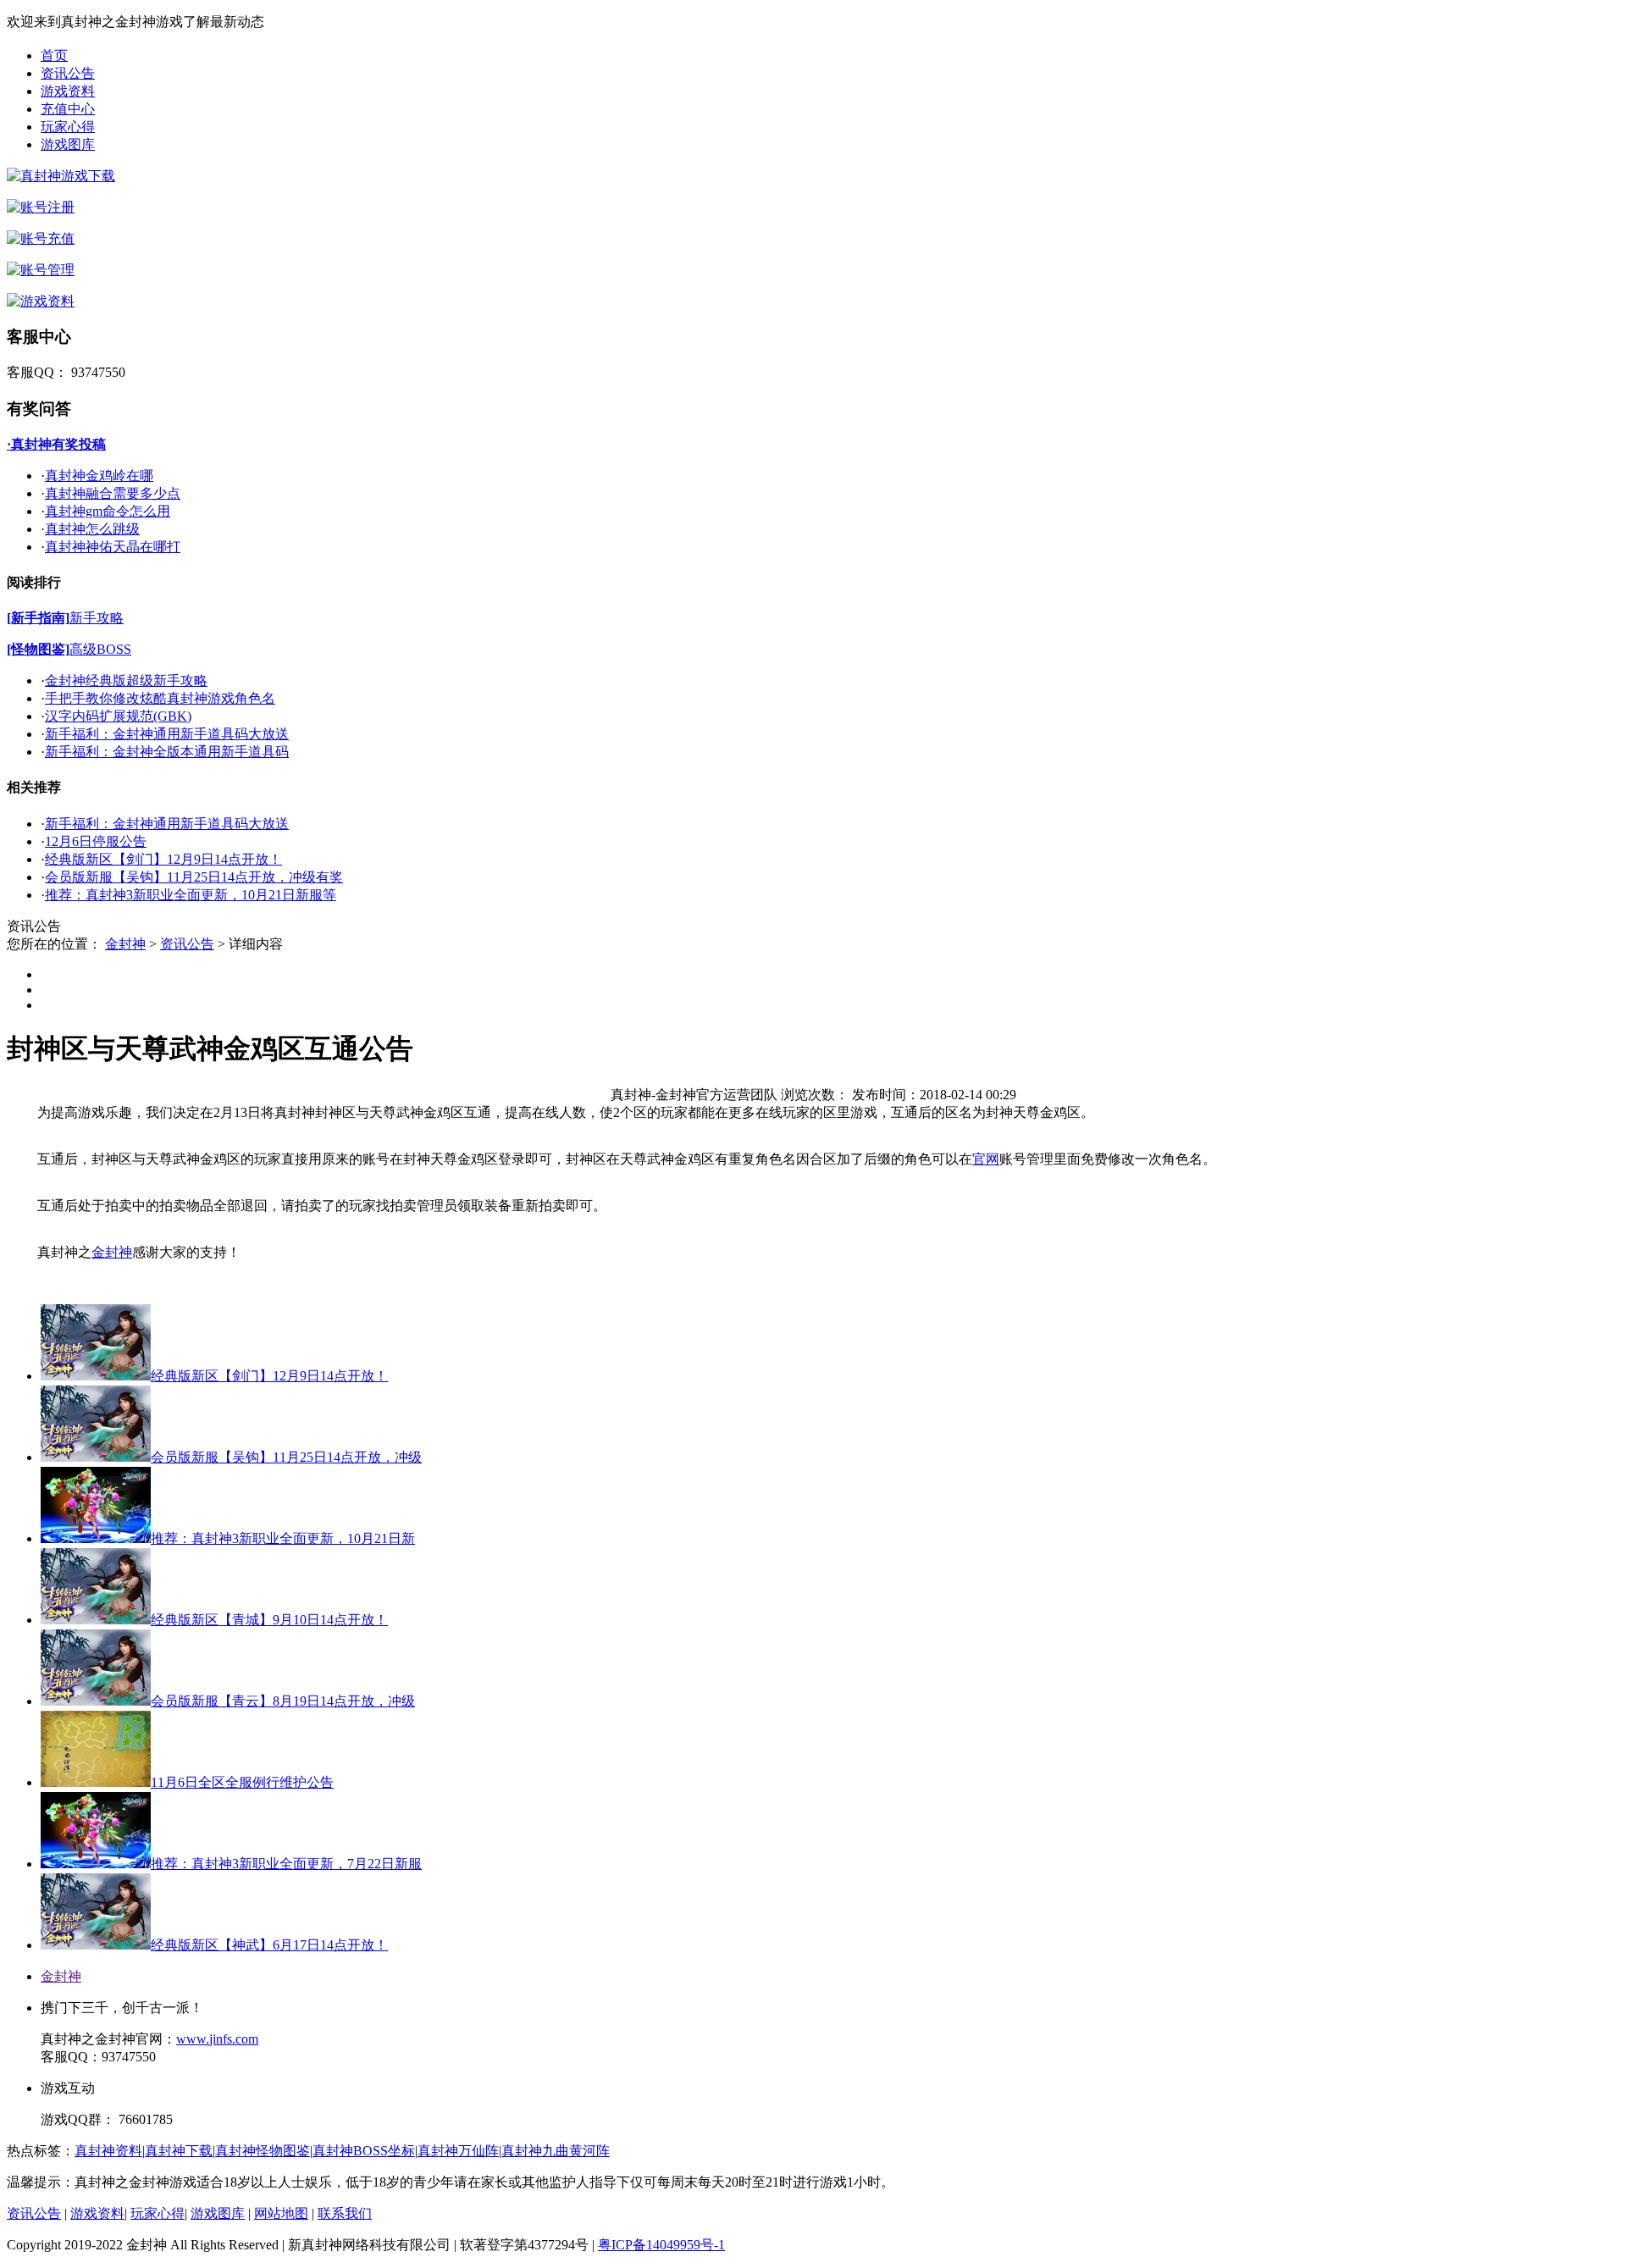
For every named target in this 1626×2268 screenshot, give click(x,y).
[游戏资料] (41, 301)
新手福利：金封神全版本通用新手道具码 (167, 752)
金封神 (125, 944)
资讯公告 (68, 73)
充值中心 (68, 109)
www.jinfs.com (217, 2039)
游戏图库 (68, 144)
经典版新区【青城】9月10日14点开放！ (269, 1620)
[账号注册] (41, 207)
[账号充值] (41, 238)
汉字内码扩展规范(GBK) (118, 716)
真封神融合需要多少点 (113, 493)
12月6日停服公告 (96, 841)
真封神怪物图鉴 (263, 2151)
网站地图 (281, 2213)
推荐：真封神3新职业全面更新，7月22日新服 (286, 1864)
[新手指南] (38, 618)
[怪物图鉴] (38, 649)
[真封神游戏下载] (61, 176)
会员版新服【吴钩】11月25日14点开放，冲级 (286, 1457)
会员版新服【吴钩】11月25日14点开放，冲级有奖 (194, 877)
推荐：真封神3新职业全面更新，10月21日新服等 (191, 895)
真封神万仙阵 (458, 2151)
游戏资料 (68, 91)
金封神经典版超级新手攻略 (126, 680)
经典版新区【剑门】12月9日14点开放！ (163, 859)
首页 (54, 55)
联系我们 (345, 2213)
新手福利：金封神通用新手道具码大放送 (167, 734)
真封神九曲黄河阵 (556, 2151)
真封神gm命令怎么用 (108, 511)
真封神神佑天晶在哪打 (113, 547)
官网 (986, 1159)
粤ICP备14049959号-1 (661, 2245)
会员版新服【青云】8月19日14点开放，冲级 (283, 1701)
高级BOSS (100, 649)
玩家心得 (68, 127)
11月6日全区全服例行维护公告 (242, 1782)
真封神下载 (179, 2151)
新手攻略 (97, 618)
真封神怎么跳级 (92, 529)
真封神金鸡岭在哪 (99, 476)
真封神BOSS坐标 (364, 2151)
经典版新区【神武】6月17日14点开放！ (269, 1945)
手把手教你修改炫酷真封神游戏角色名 (160, 698)
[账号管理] (41, 270)
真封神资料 (108, 2151)
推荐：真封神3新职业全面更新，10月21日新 (283, 1538)
